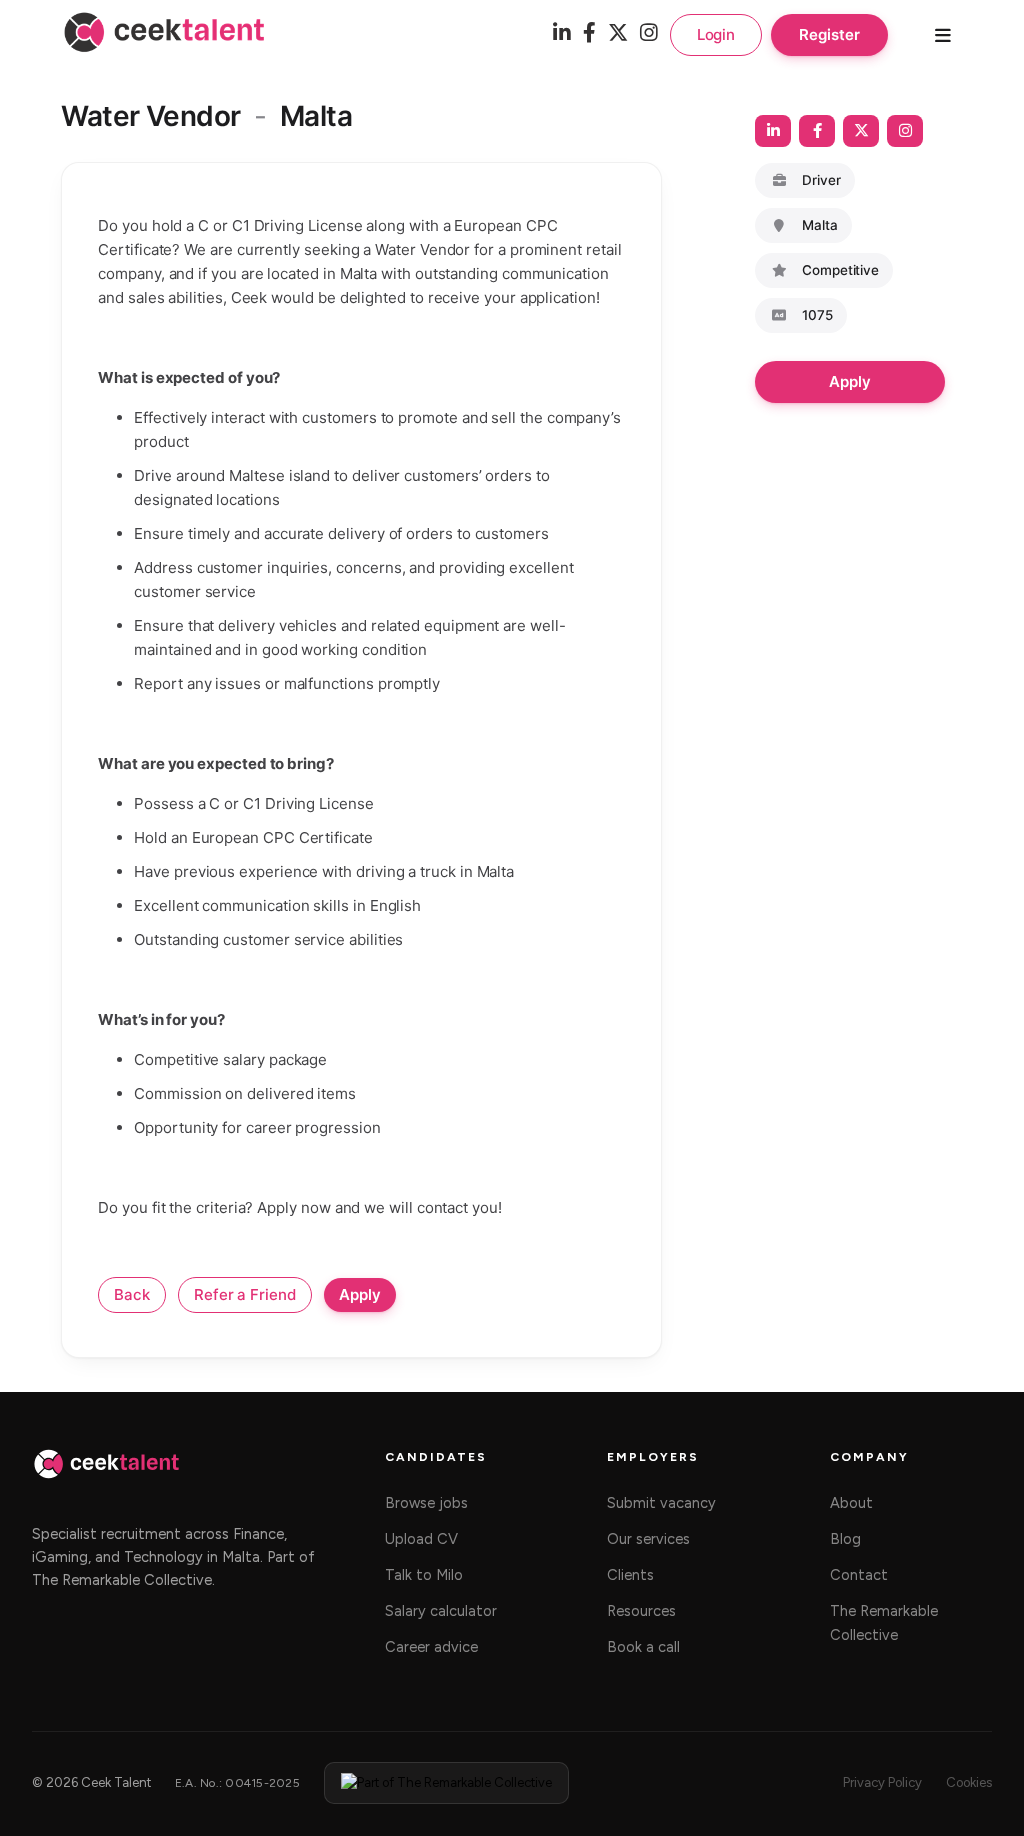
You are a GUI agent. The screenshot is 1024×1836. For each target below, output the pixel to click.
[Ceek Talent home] (106, 1474)
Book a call (643, 1647)
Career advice (431, 1647)
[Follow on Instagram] (905, 131)
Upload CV (421, 1539)
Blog (845, 1539)
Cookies (969, 1782)
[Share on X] (861, 131)
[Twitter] (618, 34)
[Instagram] (649, 34)
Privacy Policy (882, 1782)
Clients (630, 1575)
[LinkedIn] (562, 34)
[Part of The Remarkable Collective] (446, 1783)
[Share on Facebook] (817, 131)
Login (716, 34)
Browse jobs (426, 1503)
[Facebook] (589, 34)
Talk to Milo (424, 1575)
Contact (859, 1575)
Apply (850, 381)
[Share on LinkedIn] (773, 131)
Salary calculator (441, 1611)
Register (829, 34)
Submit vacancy (661, 1503)
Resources (641, 1611)
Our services (648, 1539)
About (851, 1503)
